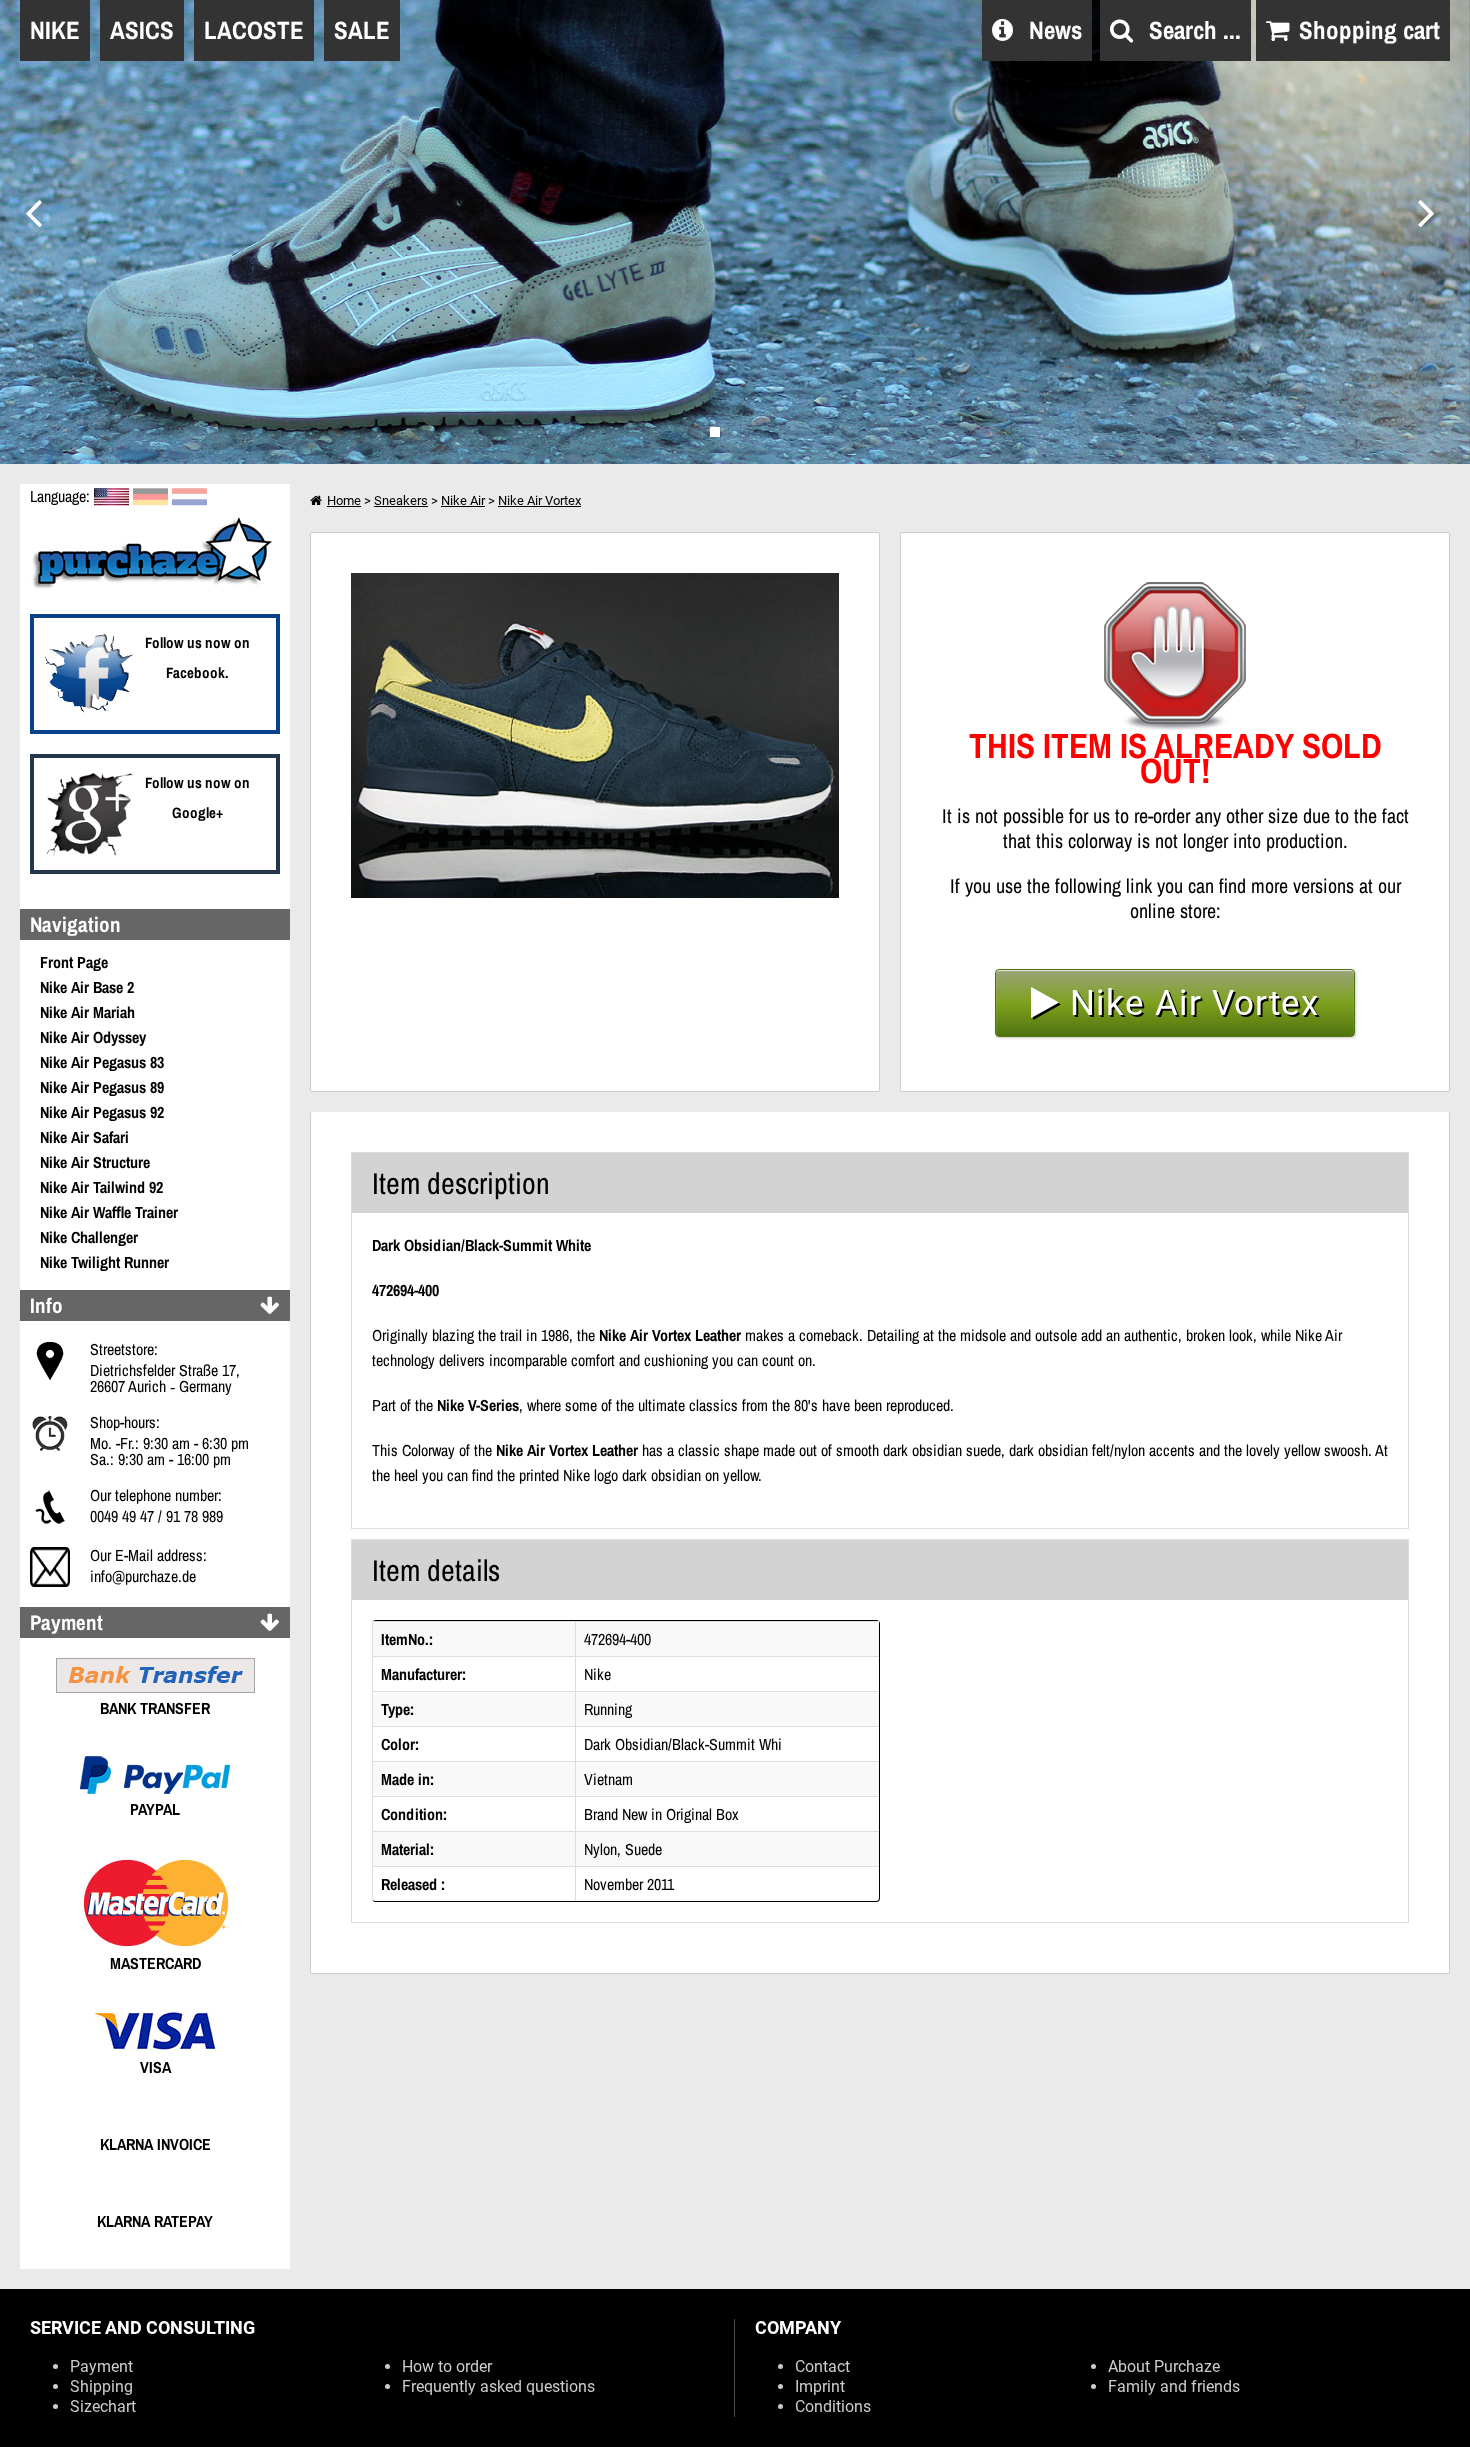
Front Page (74, 962)
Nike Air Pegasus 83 (102, 1062)
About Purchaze (1164, 2366)
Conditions (833, 2406)
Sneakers (401, 500)
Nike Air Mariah (87, 1012)
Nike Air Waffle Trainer (109, 1212)
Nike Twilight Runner (104, 1262)
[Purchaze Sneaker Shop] (155, 586)
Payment (101, 2366)
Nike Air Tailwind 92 (101, 1187)
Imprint (820, 2386)
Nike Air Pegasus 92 (102, 1112)
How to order (447, 2366)
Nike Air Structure (95, 1162)
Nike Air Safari (84, 1137)
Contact (822, 2366)
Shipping (101, 2386)
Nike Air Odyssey (93, 1037)
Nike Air (463, 500)
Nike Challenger (89, 1237)
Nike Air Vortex (539, 500)
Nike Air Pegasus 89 (102, 1087)
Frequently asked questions (498, 2386)
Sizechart (103, 2406)
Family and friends (1174, 2386)
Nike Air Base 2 (87, 987)
